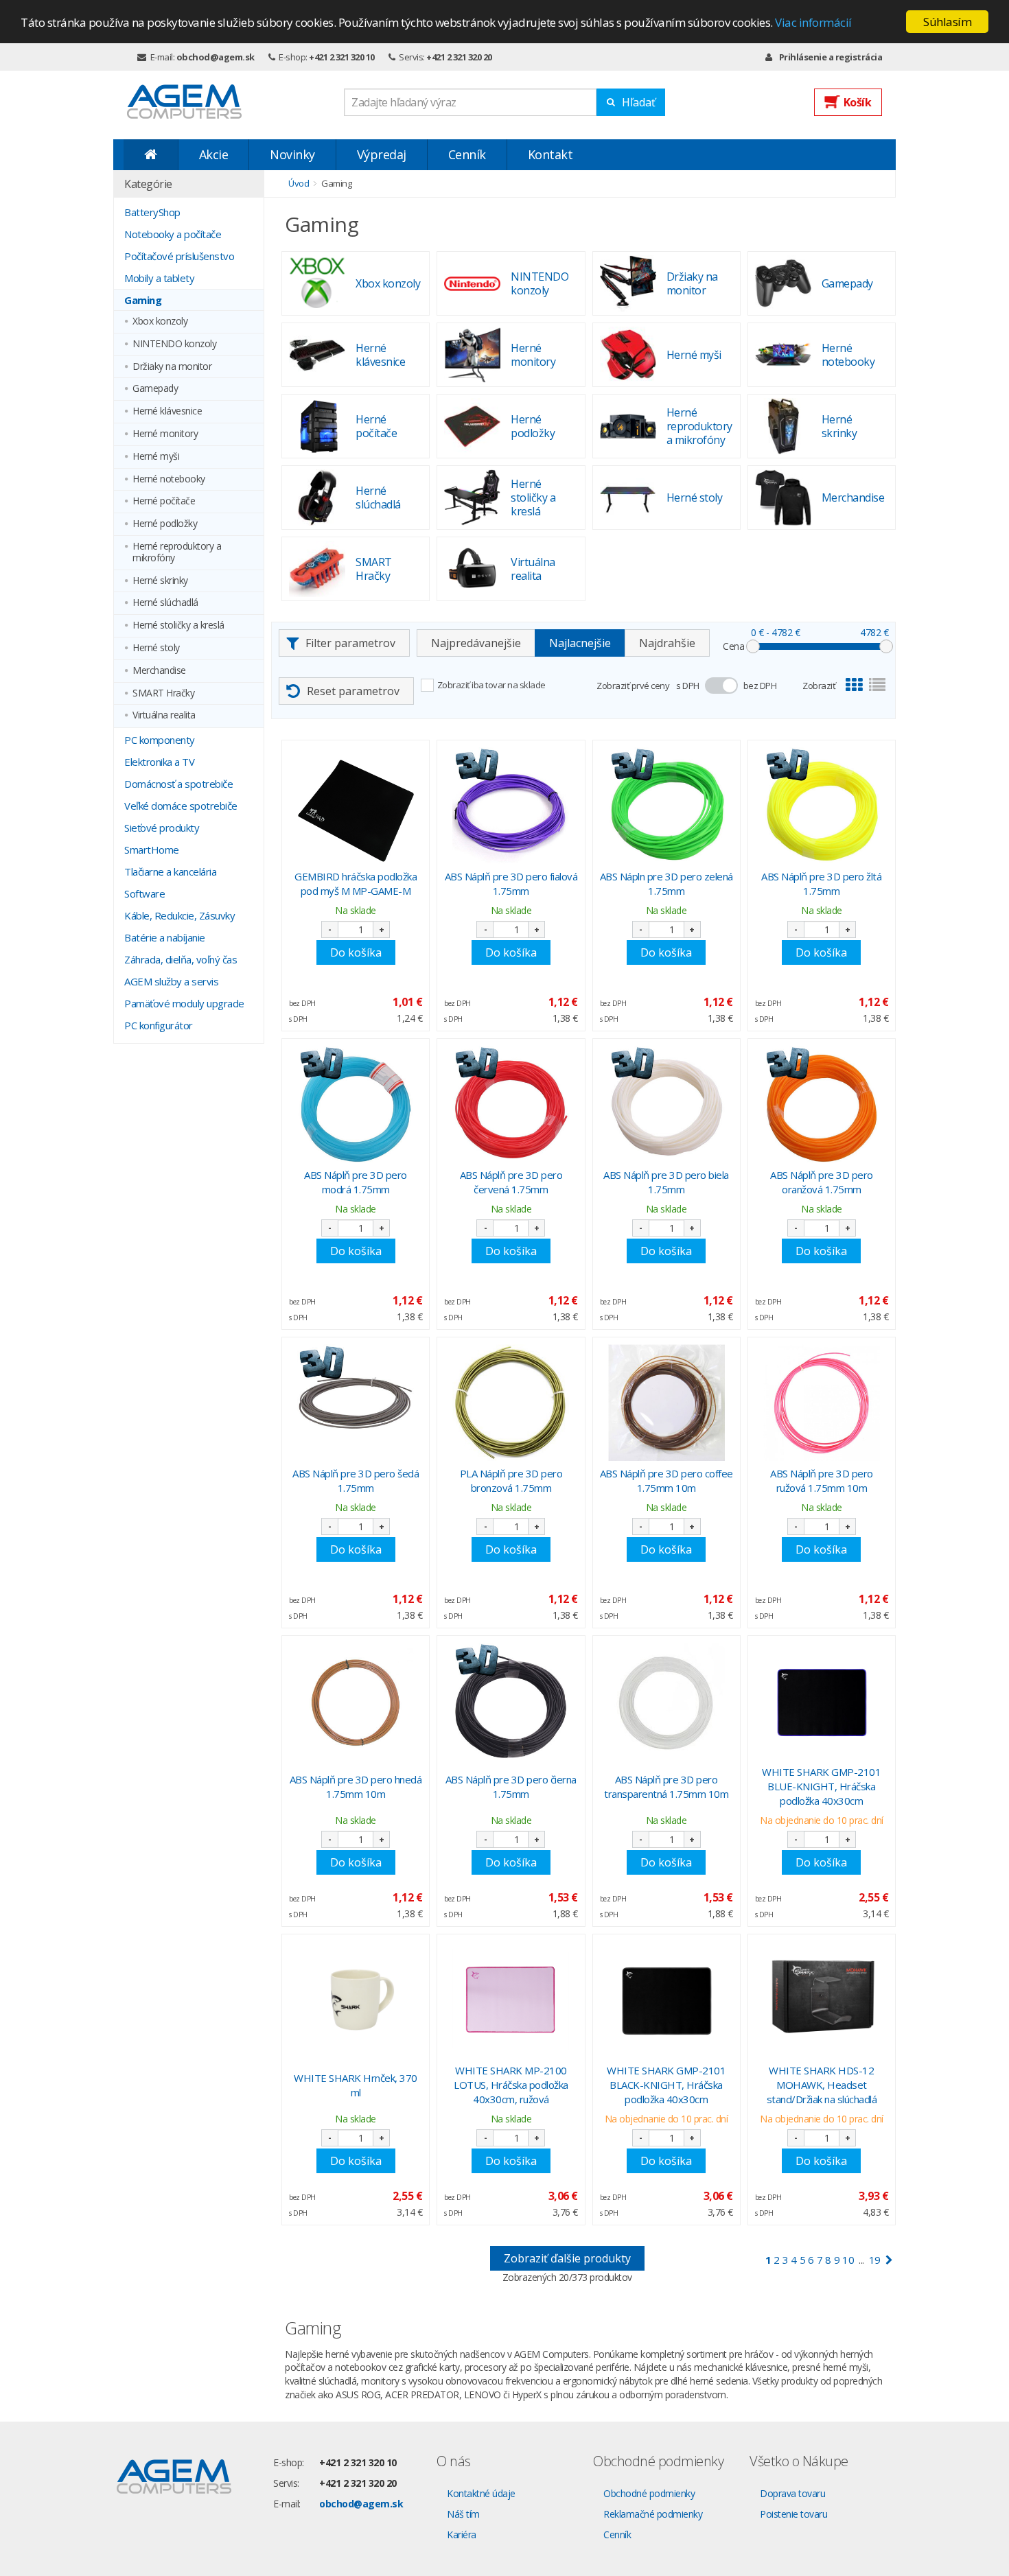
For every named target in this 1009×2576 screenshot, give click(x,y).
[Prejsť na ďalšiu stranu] (889, 2260)
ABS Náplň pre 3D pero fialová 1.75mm (511, 883)
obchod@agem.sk (216, 57)
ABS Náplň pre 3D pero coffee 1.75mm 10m (666, 1480)
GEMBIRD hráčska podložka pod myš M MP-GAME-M (356, 883)
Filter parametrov (350, 643)
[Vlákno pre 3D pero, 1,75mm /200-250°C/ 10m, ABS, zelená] (666, 806)
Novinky (292, 154)
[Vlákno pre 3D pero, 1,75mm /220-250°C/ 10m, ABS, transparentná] (666, 1701)
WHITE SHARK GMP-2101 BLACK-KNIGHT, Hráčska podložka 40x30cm (666, 2085)
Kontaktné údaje (481, 2493)
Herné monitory (165, 434)
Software (144, 893)
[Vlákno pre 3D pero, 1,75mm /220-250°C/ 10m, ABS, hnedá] (356, 1701)
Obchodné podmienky (649, 2493)
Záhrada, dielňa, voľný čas (181, 959)
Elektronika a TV (159, 762)
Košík (858, 102)
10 (848, 2260)
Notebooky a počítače (173, 234)
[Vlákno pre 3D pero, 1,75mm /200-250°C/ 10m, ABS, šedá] (356, 1403)
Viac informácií (813, 22)
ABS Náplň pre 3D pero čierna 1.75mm (511, 1787)
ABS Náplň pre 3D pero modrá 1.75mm (356, 1182)
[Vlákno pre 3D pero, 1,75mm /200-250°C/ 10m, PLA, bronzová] (511, 1403)
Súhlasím (947, 22)
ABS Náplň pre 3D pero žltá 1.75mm (821, 883)
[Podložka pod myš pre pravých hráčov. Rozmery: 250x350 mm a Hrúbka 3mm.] (356, 806)
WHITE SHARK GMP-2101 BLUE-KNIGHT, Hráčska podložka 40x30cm (821, 1786)
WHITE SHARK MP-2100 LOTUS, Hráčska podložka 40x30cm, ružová (511, 2085)
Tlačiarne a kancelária (170, 871)
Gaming (143, 300)
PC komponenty (160, 740)
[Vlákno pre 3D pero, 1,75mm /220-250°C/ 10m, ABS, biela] (666, 1104)
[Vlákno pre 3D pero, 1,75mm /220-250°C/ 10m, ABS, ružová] (822, 1403)
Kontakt (550, 154)
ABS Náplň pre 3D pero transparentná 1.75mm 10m (666, 1787)
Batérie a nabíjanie (165, 937)
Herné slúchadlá (165, 603)
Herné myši (156, 457)
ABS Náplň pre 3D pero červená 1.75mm (511, 1182)
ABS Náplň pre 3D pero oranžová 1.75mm (822, 1182)
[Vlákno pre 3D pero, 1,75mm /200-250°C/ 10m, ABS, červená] (511, 1104)
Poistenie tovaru (793, 2514)
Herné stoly (156, 648)
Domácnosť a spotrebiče (178, 784)
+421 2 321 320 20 (459, 57)
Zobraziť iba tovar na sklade (491, 685)
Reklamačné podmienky (653, 2514)
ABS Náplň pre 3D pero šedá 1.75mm (356, 1480)
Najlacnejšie (580, 643)
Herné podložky (165, 524)
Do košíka (356, 952)
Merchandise (159, 671)
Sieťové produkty (162, 828)
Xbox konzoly (160, 321)
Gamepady (155, 389)
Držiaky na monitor (172, 367)
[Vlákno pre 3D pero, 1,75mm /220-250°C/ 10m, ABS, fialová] (511, 806)
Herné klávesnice (167, 411)
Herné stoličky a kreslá (178, 625)
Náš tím (463, 2514)
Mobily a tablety (159, 278)
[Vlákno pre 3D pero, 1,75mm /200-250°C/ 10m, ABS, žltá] (822, 806)
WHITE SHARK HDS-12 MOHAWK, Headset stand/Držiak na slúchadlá (822, 2085)
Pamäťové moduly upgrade (184, 1003)
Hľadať (639, 102)
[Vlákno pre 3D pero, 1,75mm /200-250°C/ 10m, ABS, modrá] (356, 1104)
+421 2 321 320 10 (342, 57)
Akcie (214, 154)
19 (875, 2260)
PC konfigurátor (159, 1025)
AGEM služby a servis (171, 981)
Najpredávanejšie (476, 643)
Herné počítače (164, 501)
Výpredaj (382, 154)
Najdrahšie (667, 643)
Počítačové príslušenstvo (179, 256)
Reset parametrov (353, 691)
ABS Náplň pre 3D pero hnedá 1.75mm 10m (356, 1787)
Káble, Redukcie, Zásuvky (179, 915)
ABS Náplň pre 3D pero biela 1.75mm (666, 1182)
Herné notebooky (169, 479)
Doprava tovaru (792, 2493)
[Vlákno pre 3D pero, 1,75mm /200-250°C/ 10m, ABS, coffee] (666, 1403)
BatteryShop (152, 212)
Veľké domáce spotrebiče (181, 806)
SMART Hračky (163, 693)
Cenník (467, 154)
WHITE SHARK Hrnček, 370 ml (356, 2085)
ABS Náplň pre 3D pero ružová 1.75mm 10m (822, 1480)
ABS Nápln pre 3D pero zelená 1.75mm (666, 883)
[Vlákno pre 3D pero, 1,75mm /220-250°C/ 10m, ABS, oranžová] (822, 1104)
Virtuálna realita (164, 715)
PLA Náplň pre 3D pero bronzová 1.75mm (511, 1480)
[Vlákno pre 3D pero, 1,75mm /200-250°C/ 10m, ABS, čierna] (511, 1701)
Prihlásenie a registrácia (831, 57)
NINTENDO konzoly (174, 344)
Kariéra (462, 2534)
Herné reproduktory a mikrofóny (177, 552)
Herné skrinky (160, 581)
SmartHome (152, 850)
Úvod (299, 183)
